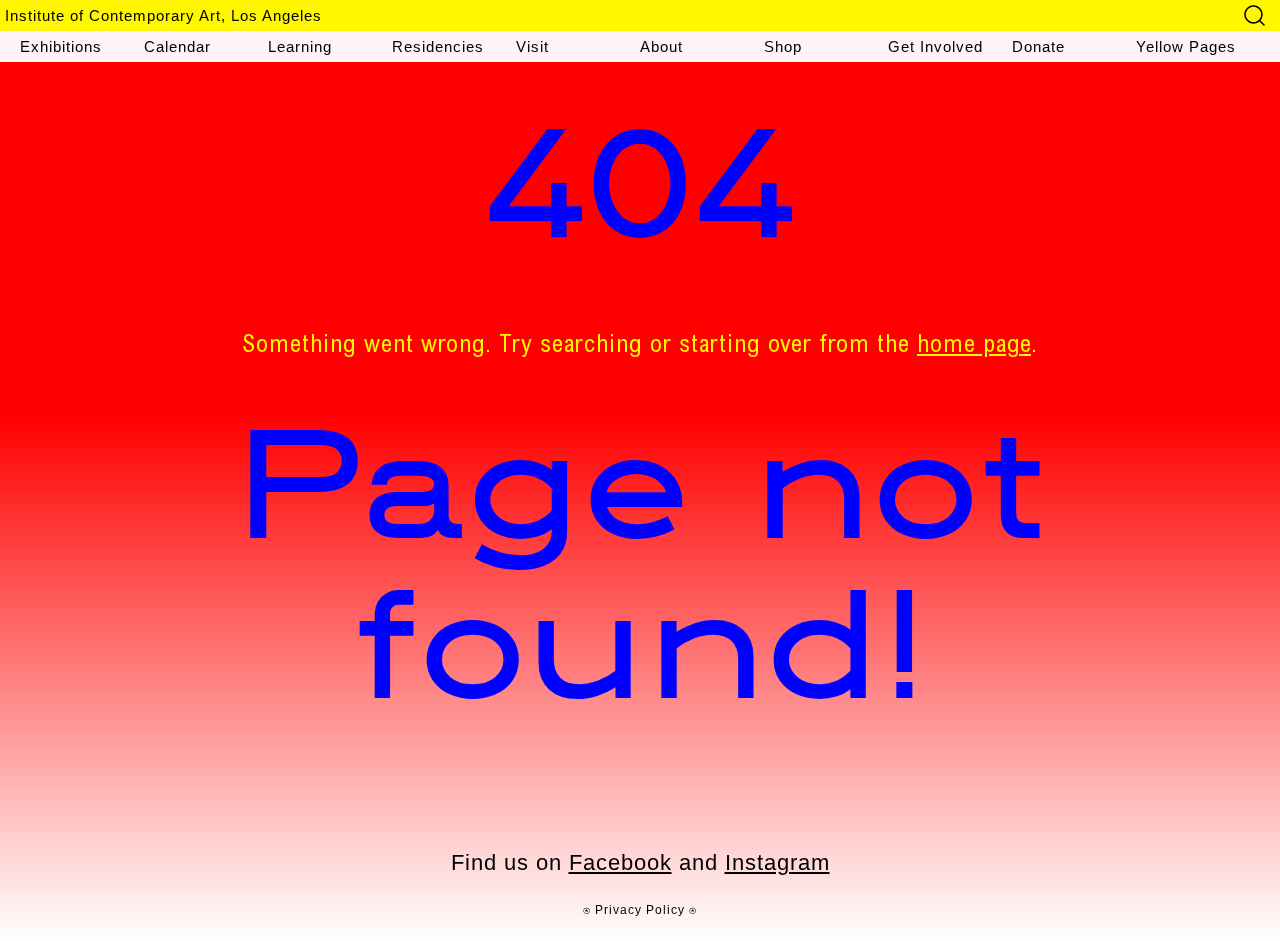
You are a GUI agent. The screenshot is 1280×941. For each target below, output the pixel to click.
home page (974, 347)
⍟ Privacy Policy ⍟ (640, 910)
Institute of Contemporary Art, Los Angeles (163, 15)
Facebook (620, 862)
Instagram (777, 862)
